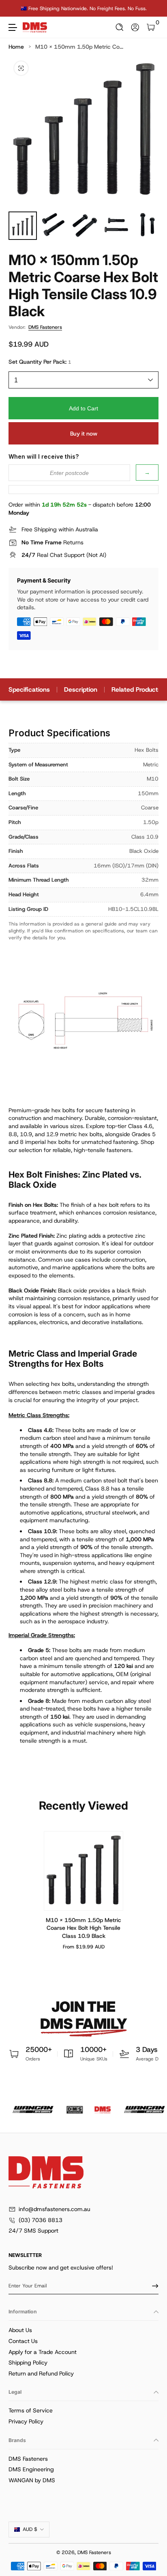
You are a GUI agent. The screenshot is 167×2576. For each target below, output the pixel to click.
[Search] (120, 27)
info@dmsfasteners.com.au (55, 2209)
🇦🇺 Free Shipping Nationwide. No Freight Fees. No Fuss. (84, 8)
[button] (120, 27)
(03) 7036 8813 (41, 2220)
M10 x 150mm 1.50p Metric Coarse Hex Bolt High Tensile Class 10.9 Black (83, 1928)
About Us (20, 2330)
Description (81, 689)
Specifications (29, 689)
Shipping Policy (28, 2362)
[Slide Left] (14, 9)
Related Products (136, 689)
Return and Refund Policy (41, 2373)
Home (16, 47)
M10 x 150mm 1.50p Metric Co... (79, 47)
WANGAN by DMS (32, 2480)
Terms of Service (31, 2410)
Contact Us (23, 2341)
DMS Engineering (31, 2469)
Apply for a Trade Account (43, 2352)
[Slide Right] (153, 9)
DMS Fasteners (45, 327)
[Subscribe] (152, 2286)
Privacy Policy (26, 2421)
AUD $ (30, 2529)
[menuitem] (83, 2330)
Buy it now (84, 434)
